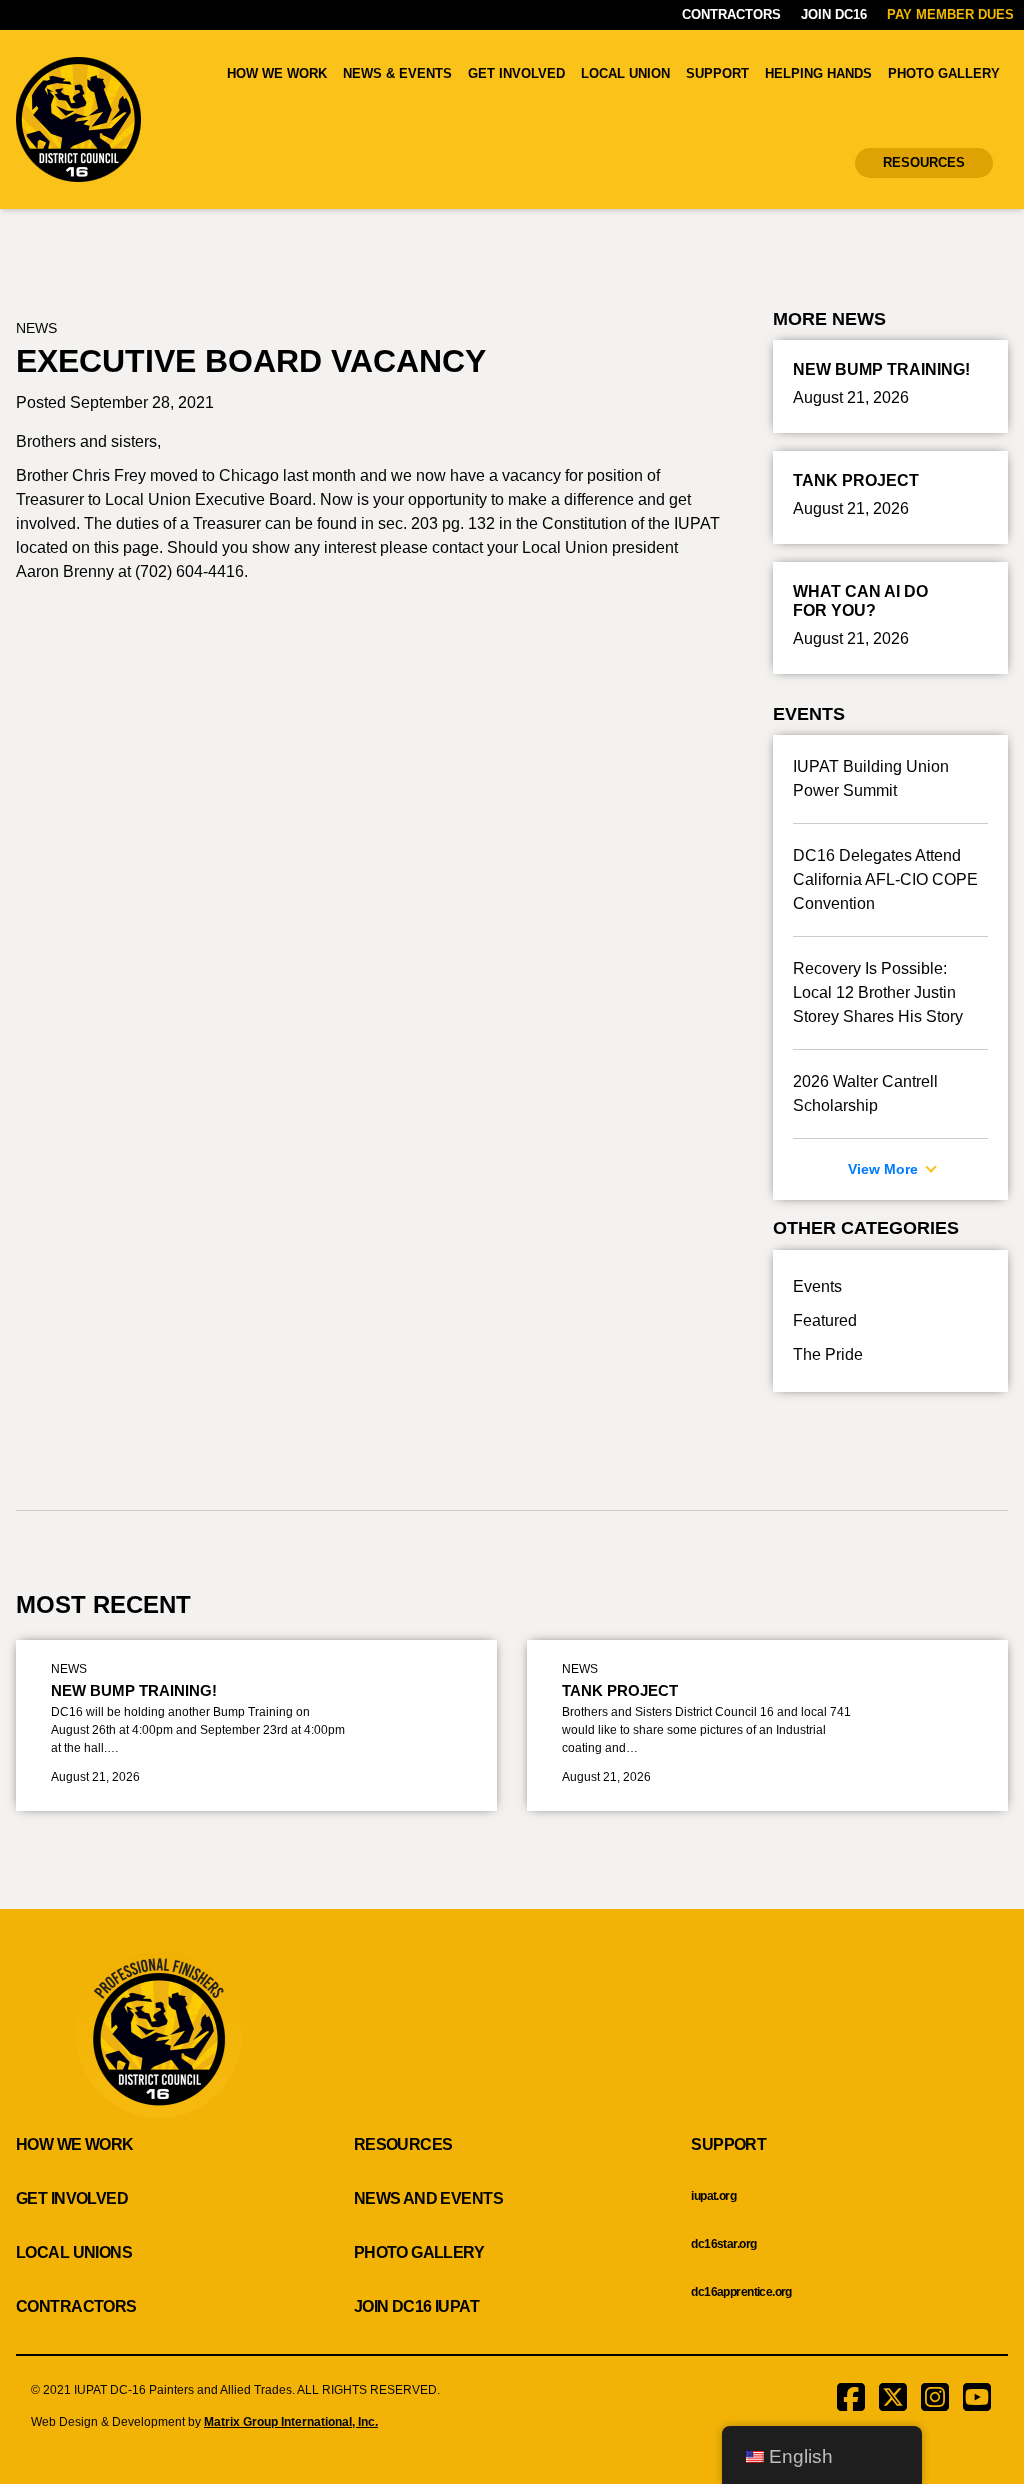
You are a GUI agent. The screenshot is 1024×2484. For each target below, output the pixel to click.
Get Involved (516, 73)
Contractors (731, 14)
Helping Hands (818, 73)
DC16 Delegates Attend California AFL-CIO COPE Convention (885, 879)
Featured (825, 1320)
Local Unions (74, 2252)
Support (717, 73)
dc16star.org (723, 2244)
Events (817, 1286)
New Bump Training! (134, 1690)
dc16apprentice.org (741, 2292)
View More (885, 1169)
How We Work (277, 73)
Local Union (625, 73)
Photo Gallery (944, 73)
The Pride (828, 1354)
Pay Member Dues (950, 14)
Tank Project (620, 1690)
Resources (924, 162)
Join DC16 (834, 14)
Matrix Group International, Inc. (291, 2422)
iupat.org (713, 2196)
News (36, 328)
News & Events (397, 73)
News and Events (428, 2198)
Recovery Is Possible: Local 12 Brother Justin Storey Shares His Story (878, 992)
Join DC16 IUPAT (416, 2306)
